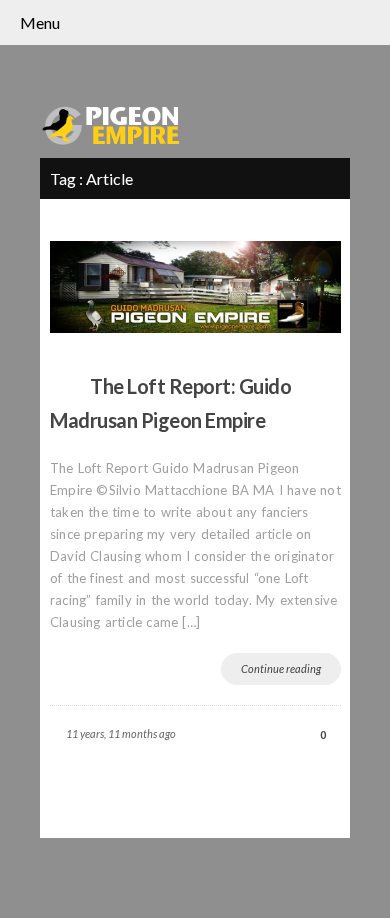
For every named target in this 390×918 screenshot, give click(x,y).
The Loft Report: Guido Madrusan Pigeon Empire (170, 403)
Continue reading (281, 668)
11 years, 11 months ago (121, 733)
